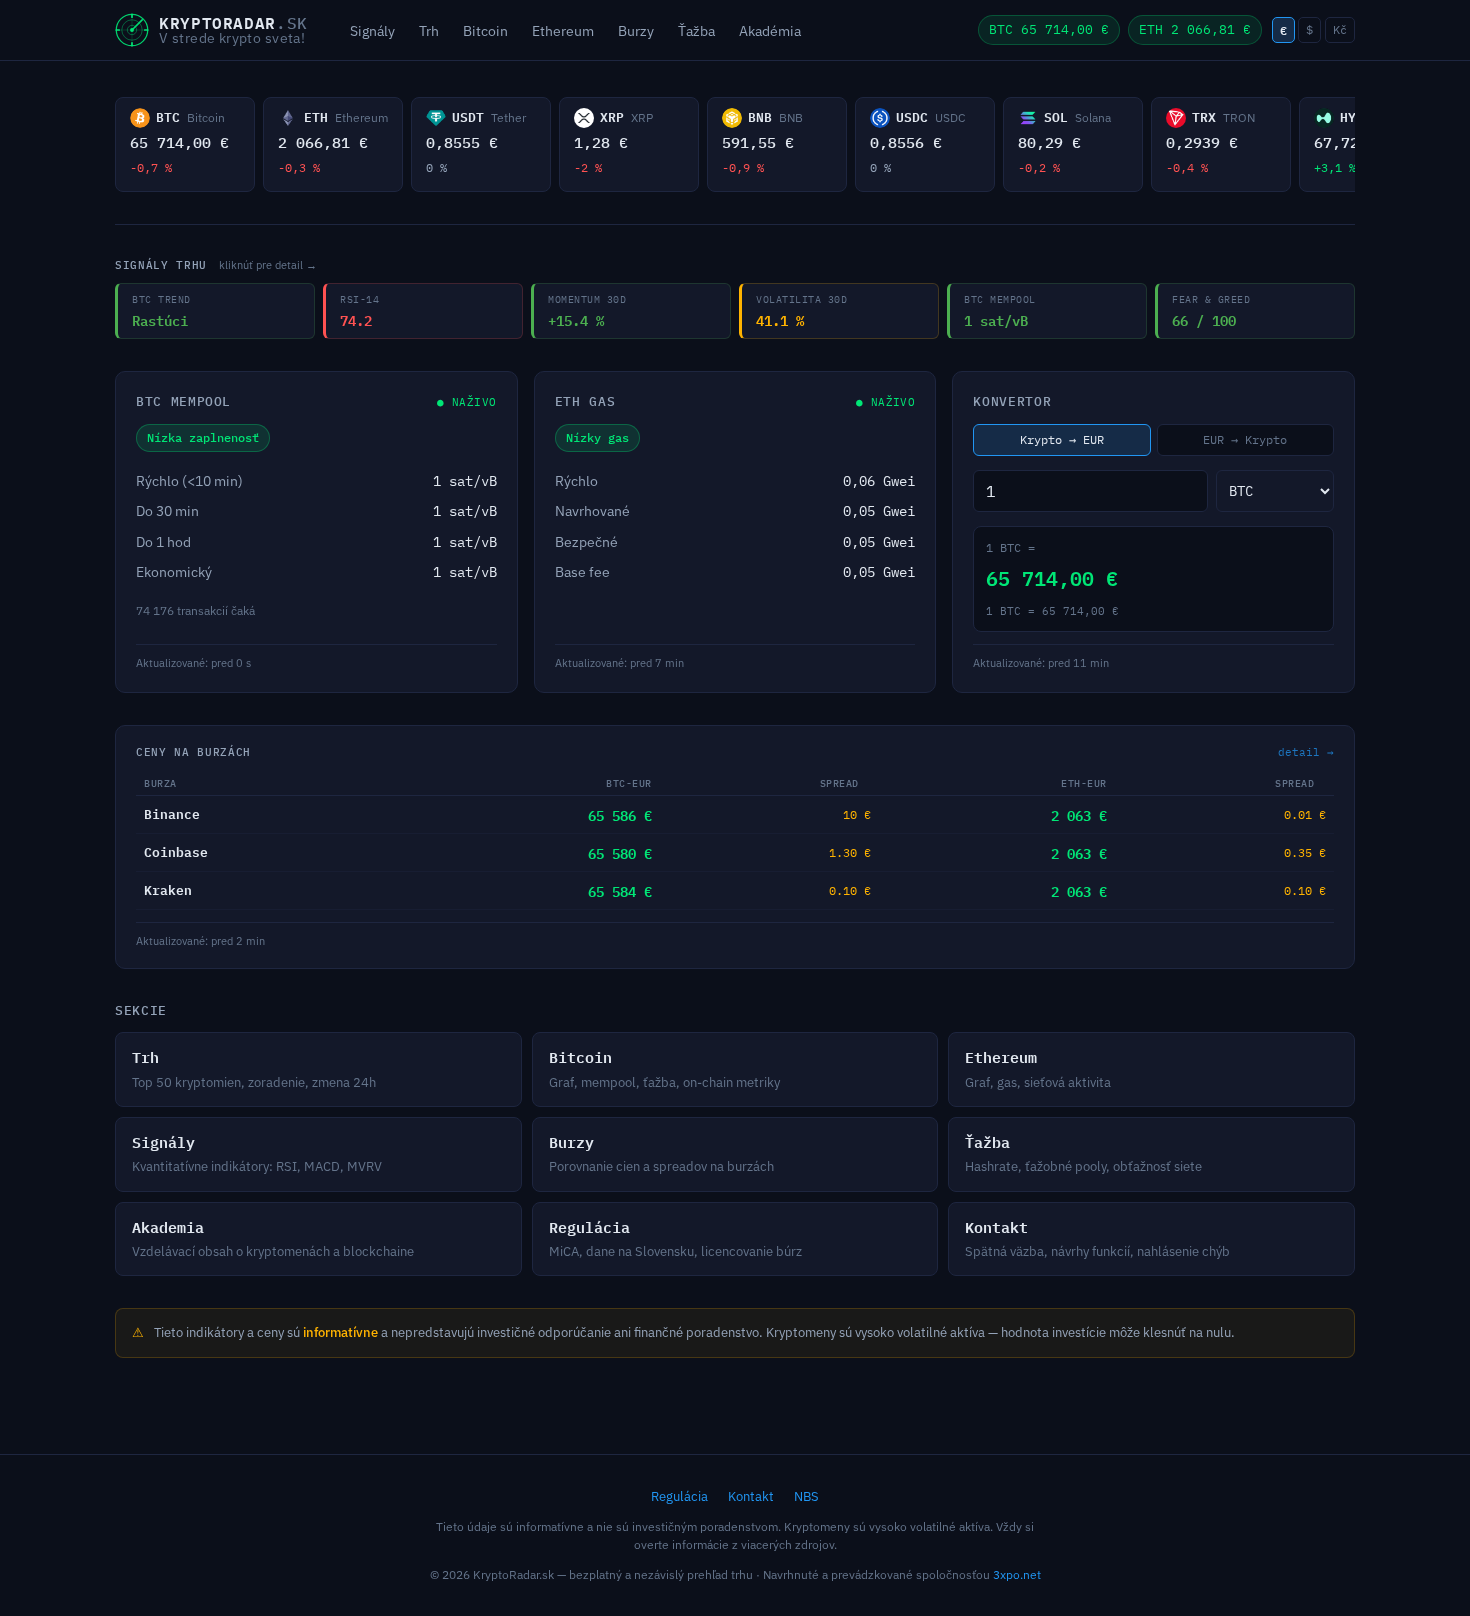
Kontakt (751, 1496)
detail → (1306, 752)
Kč (1340, 29)
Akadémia (770, 31)
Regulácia (679, 1496)
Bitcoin (485, 31)
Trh (429, 31)
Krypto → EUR (1062, 439)
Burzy (636, 31)
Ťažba (696, 31)
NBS (806, 1496)
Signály (372, 31)
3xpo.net (1017, 1574)
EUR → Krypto (1245, 439)
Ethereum (563, 31)
